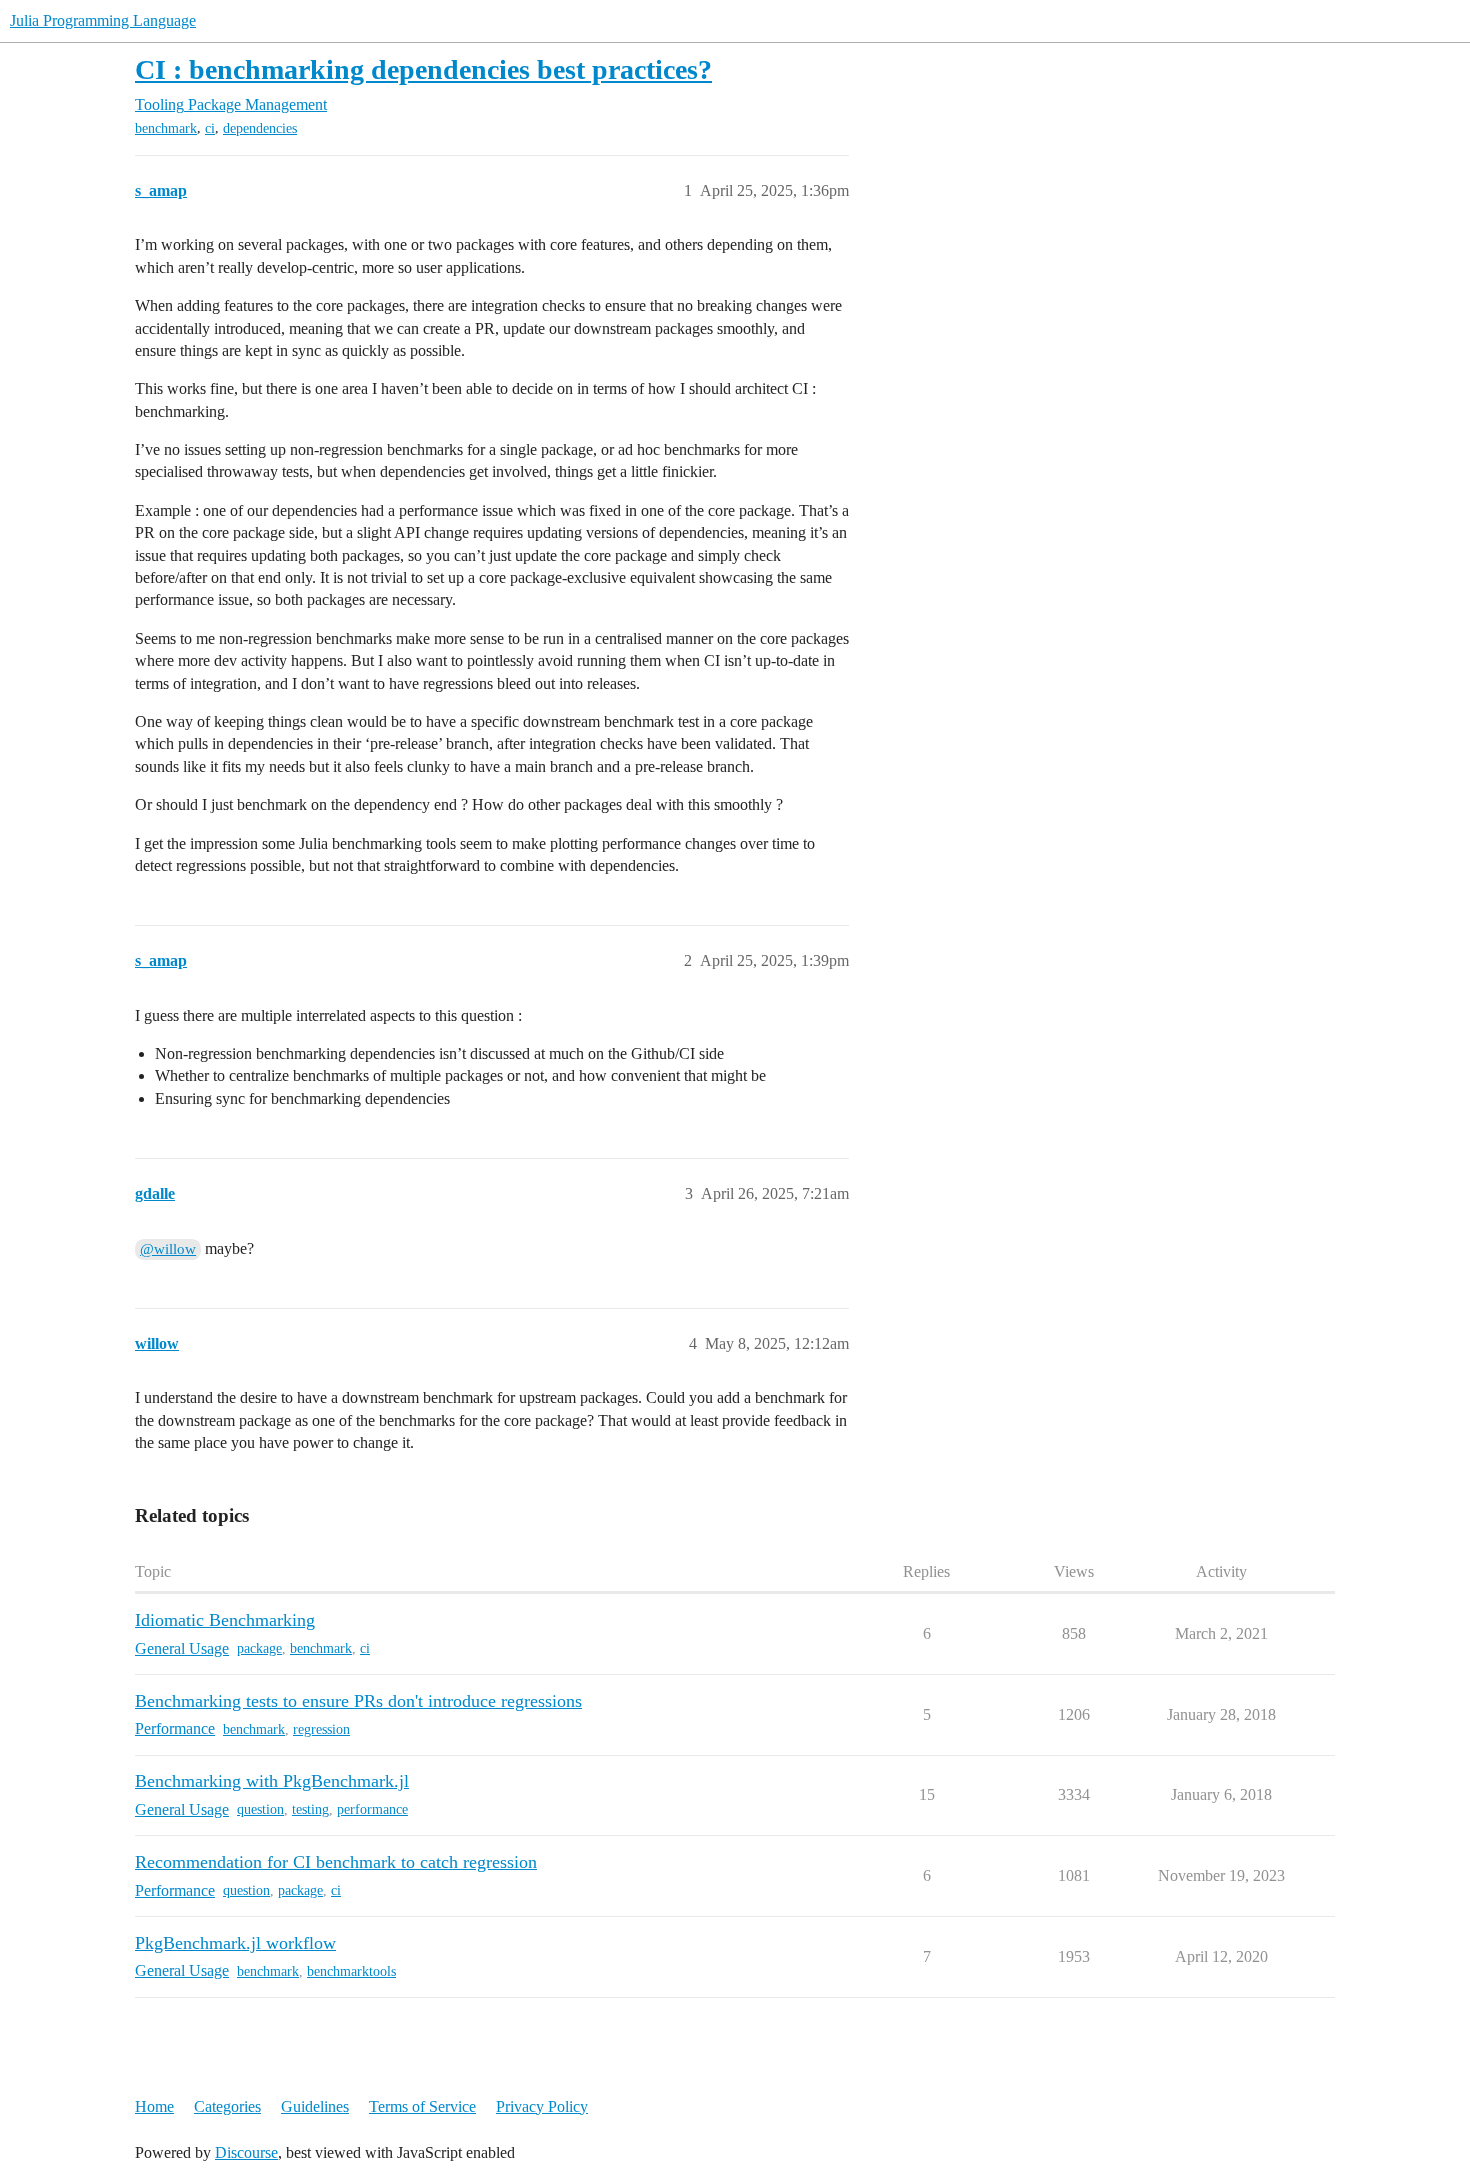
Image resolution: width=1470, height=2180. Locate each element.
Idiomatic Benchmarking (225, 1620)
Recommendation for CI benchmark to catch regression (336, 1862)
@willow (168, 1249)
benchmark (166, 128)
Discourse (246, 2152)
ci (210, 128)
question (260, 1809)
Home (154, 2106)
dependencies (260, 128)
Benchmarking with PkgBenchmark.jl (272, 1781)
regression (321, 1729)
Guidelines (315, 2106)
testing (310, 1809)
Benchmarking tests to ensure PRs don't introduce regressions (358, 1701)
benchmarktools (351, 1971)
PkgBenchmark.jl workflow (235, 1943)
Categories (227, 2106)
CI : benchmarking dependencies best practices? (423, 69)
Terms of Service (422, 2106)
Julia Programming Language (103, 20)
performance (372, 1809)
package (259, 1648)
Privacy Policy (542, 2106)
